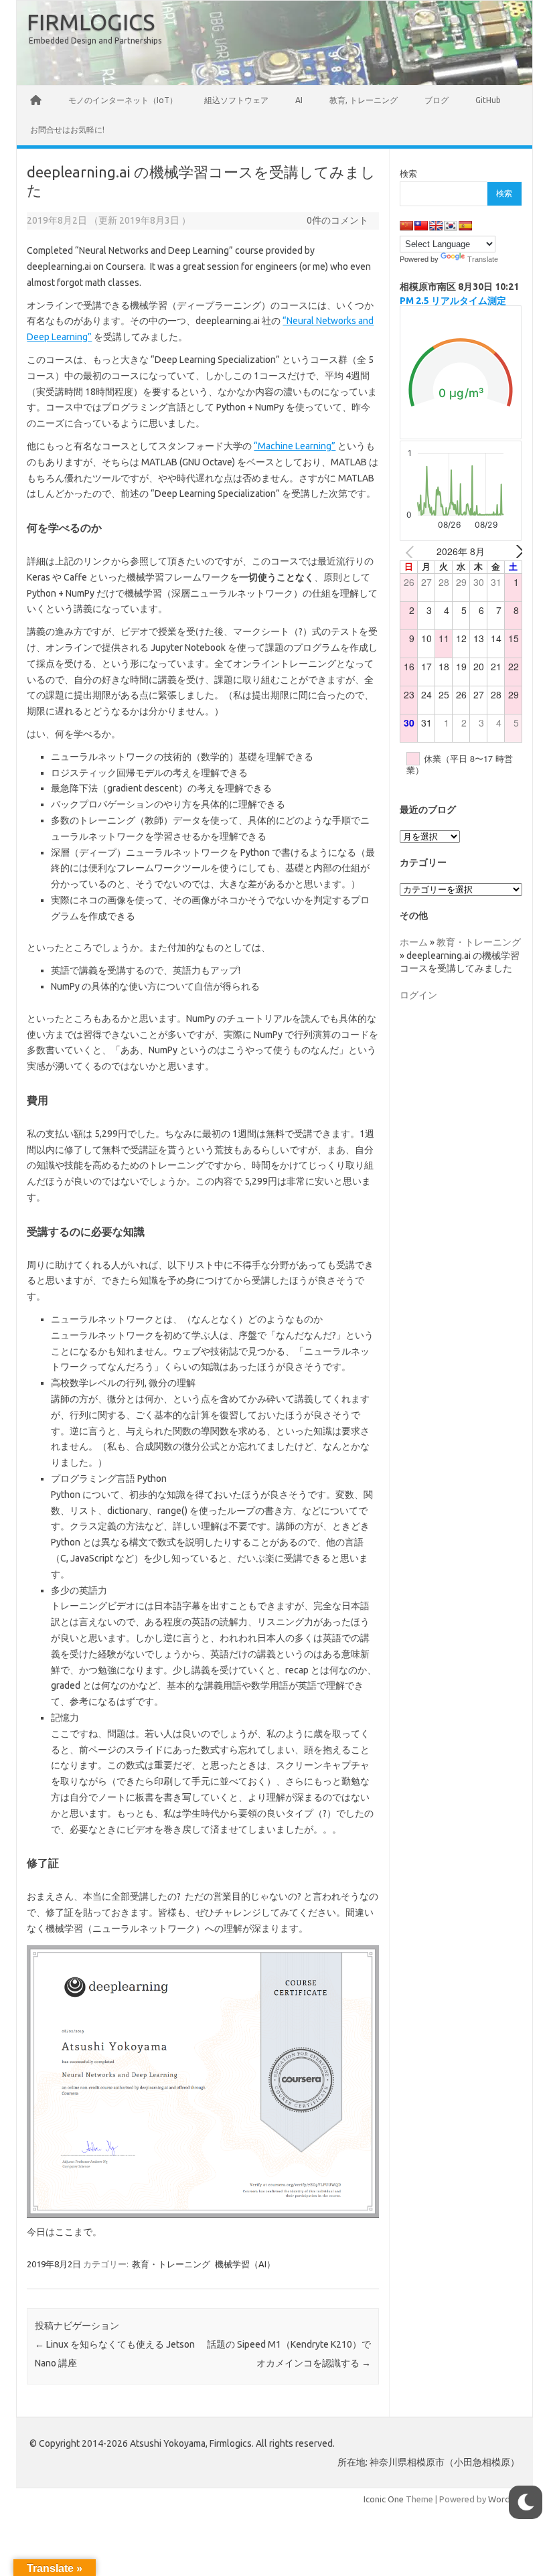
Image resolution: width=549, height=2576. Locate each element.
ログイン (418, 995)
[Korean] (451, 226)
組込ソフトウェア (236, 100)
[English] (436, 226)
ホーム (414, 942)
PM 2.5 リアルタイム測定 (453, 301)
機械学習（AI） (245, 2264)
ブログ (437, 100)
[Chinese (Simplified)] (406, 226)
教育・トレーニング (171, 2264)
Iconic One (384, 2499)
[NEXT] (509, 552)
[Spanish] (465, 226)
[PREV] (412, 552)
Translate (483, 259)
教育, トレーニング (364, 100)
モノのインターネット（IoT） (123, 100)
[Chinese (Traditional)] (421, 226)
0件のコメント (337, 220)
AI (299, 100)
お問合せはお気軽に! (67, 130)
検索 (408, 173)
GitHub (488, 100)
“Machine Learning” (295, 446)
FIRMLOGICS (91, 21)
